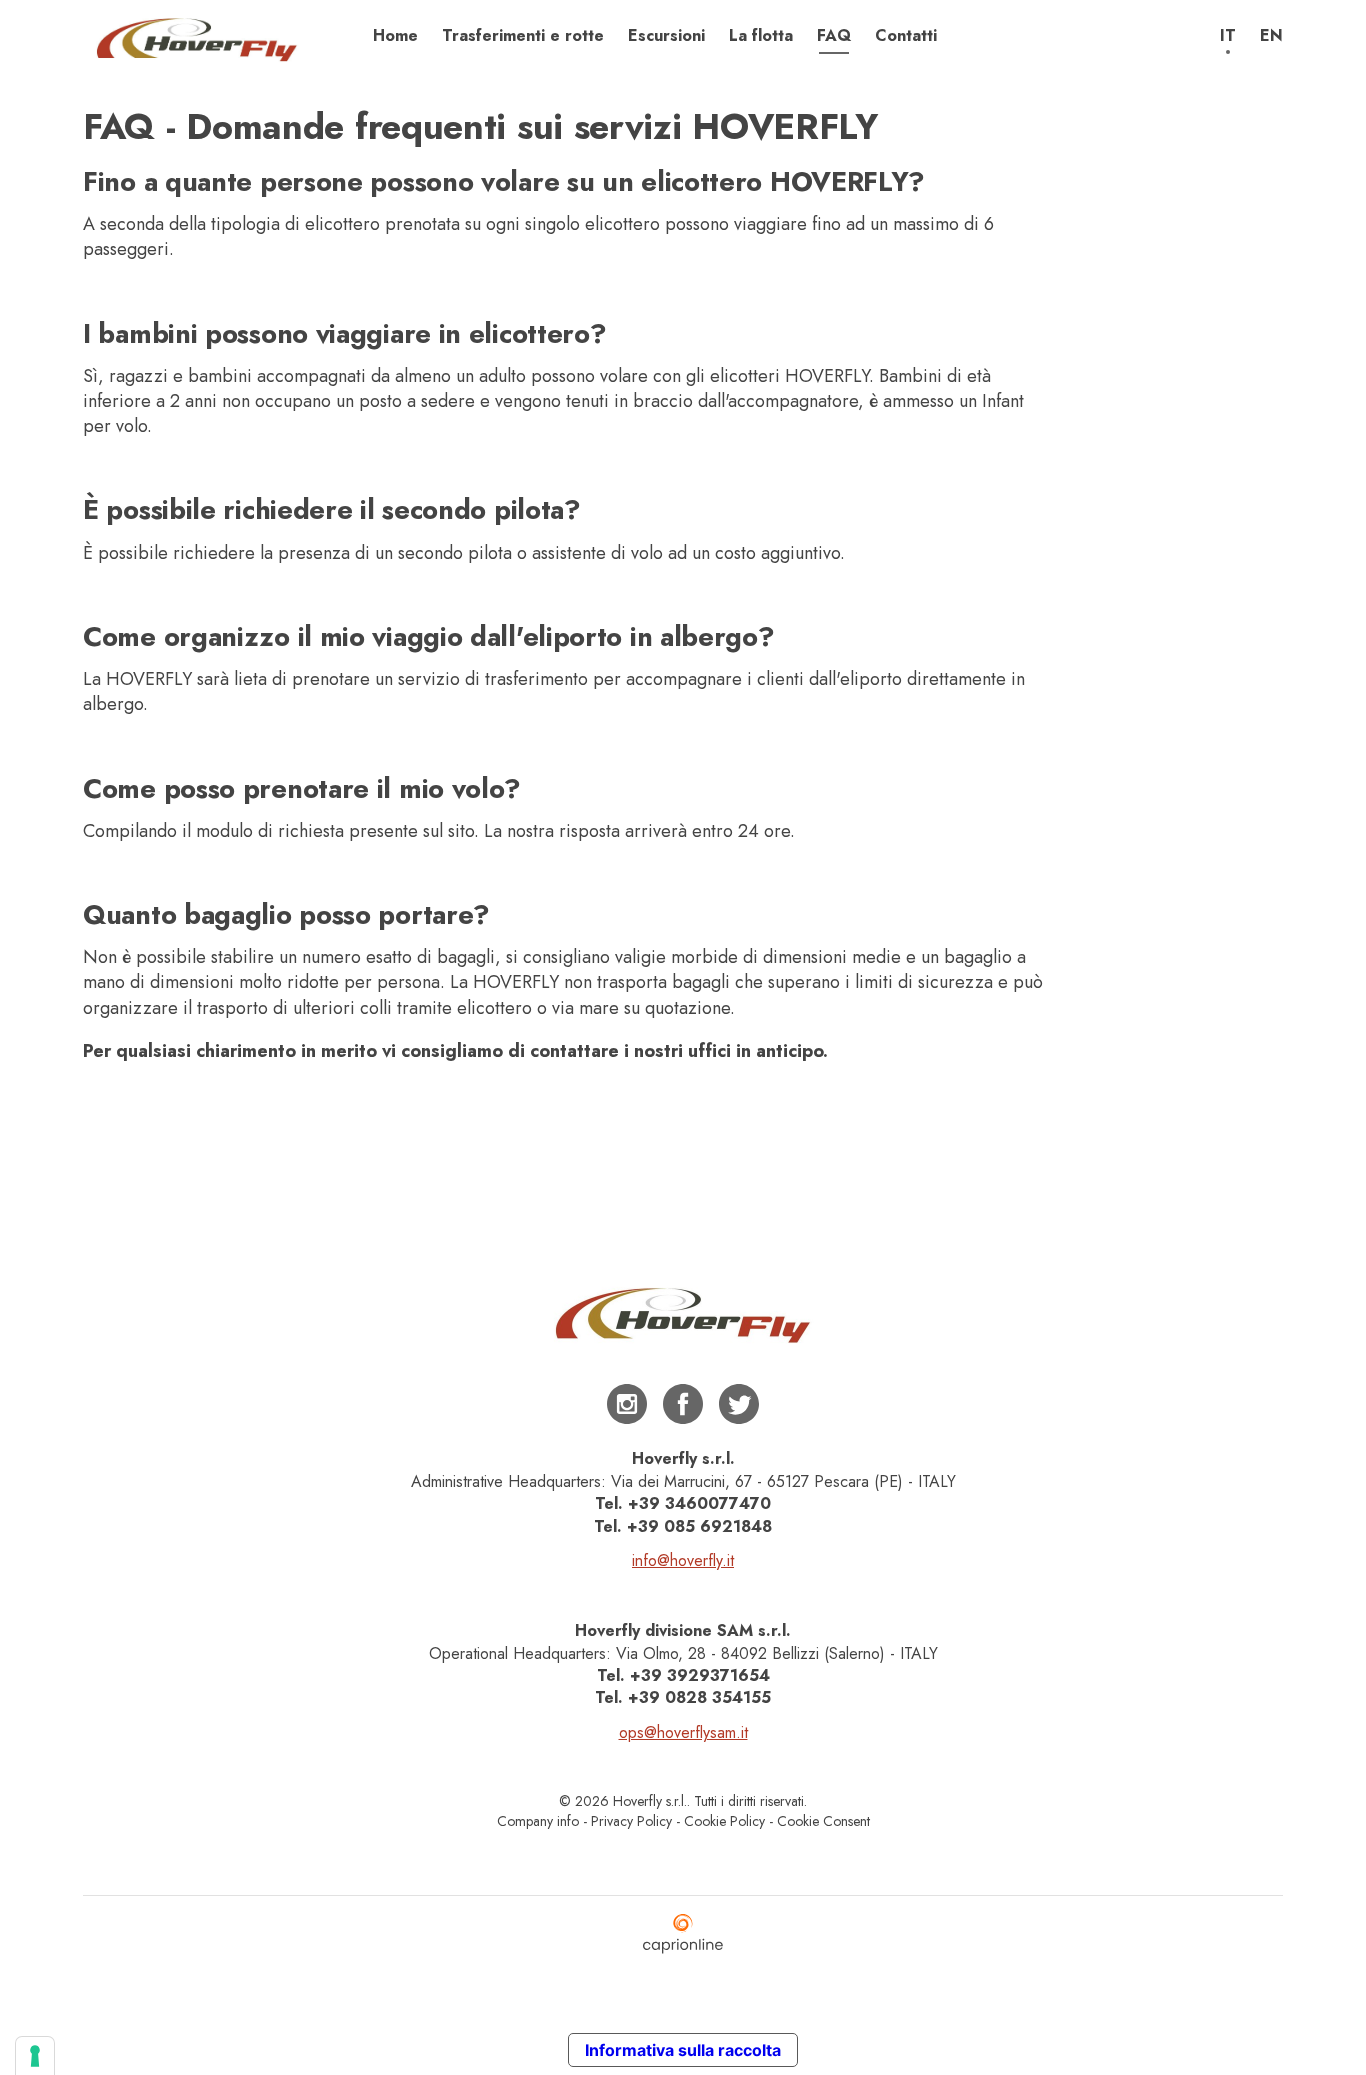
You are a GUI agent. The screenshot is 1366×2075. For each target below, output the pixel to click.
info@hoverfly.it (683, 1560)
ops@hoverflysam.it (683, 1732)
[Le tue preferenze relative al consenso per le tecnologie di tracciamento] (35, 2056)
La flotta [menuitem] (761, 35)
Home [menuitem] (395, 35)
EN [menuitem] (1271, 35)
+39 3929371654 (700, 1675)
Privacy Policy (631, 1821)
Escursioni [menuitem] (666, 35)
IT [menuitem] (1228, 35)
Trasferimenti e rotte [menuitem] (523, 35)
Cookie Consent (823, 1821)
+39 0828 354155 (699, 1697)
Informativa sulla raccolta (683, 2050)
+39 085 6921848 (699, 1526)
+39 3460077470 (699, 1503)
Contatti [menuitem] (906, 35)
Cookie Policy (724, 1821)
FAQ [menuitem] (834, 35)
